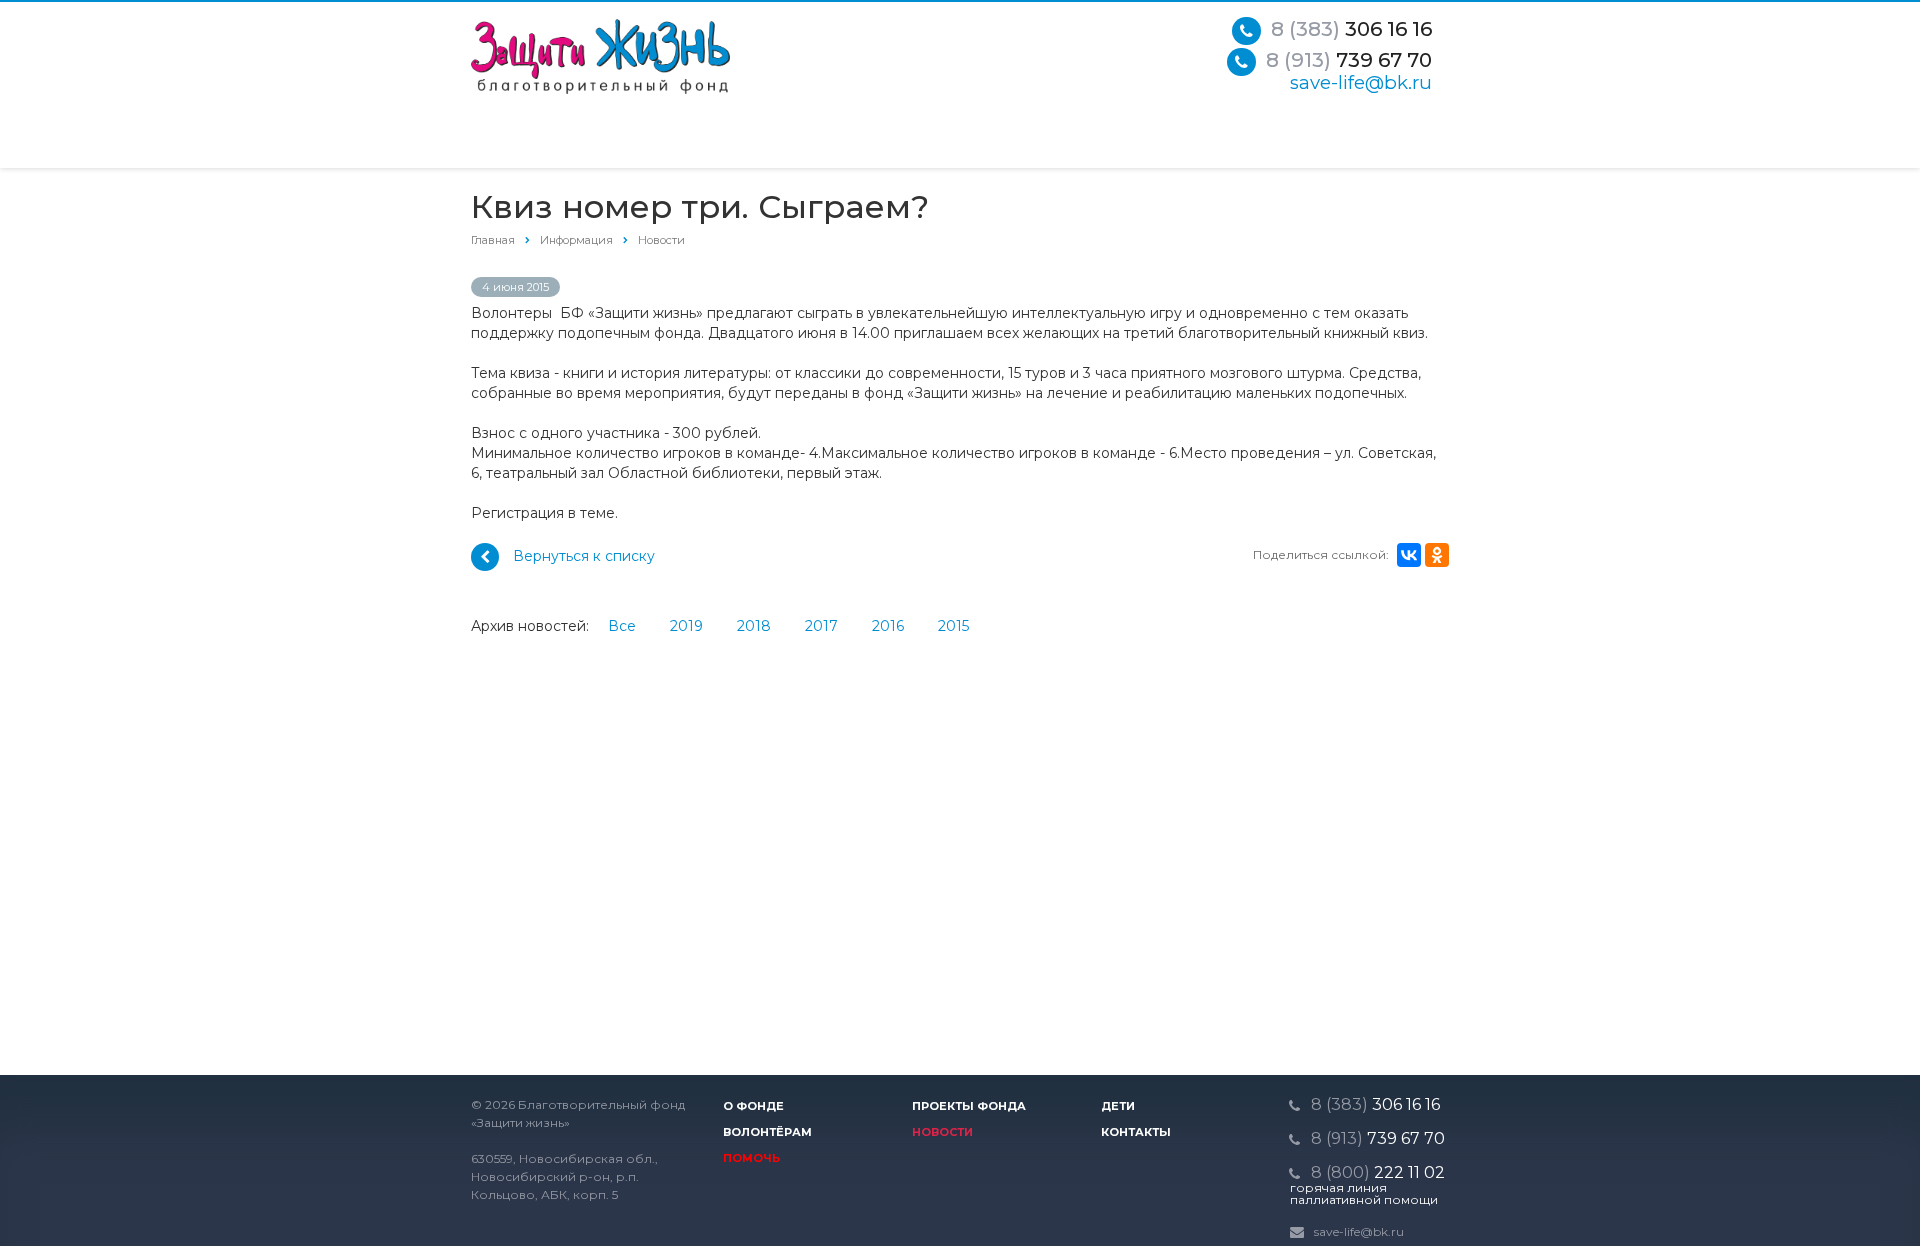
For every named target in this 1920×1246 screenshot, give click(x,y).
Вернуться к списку (584, 556)
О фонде (753, 1106)
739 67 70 (1349, 60)
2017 (821, 626)
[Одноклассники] (1437, 555)
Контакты (1136, 1132)
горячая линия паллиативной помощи (1364, 1194)
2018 (754, 626)
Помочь (751, 1158)
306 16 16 (1351, 29)
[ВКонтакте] (1409, 555)
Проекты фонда (969, 1106)
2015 (953, 626)
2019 (686, 626)
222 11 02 (1378, 1172)
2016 (888, 626)
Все (622, 626)
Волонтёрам (767, 1132)
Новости (942, 1132)
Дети (1118, 1106)
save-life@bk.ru (1361, 82)
